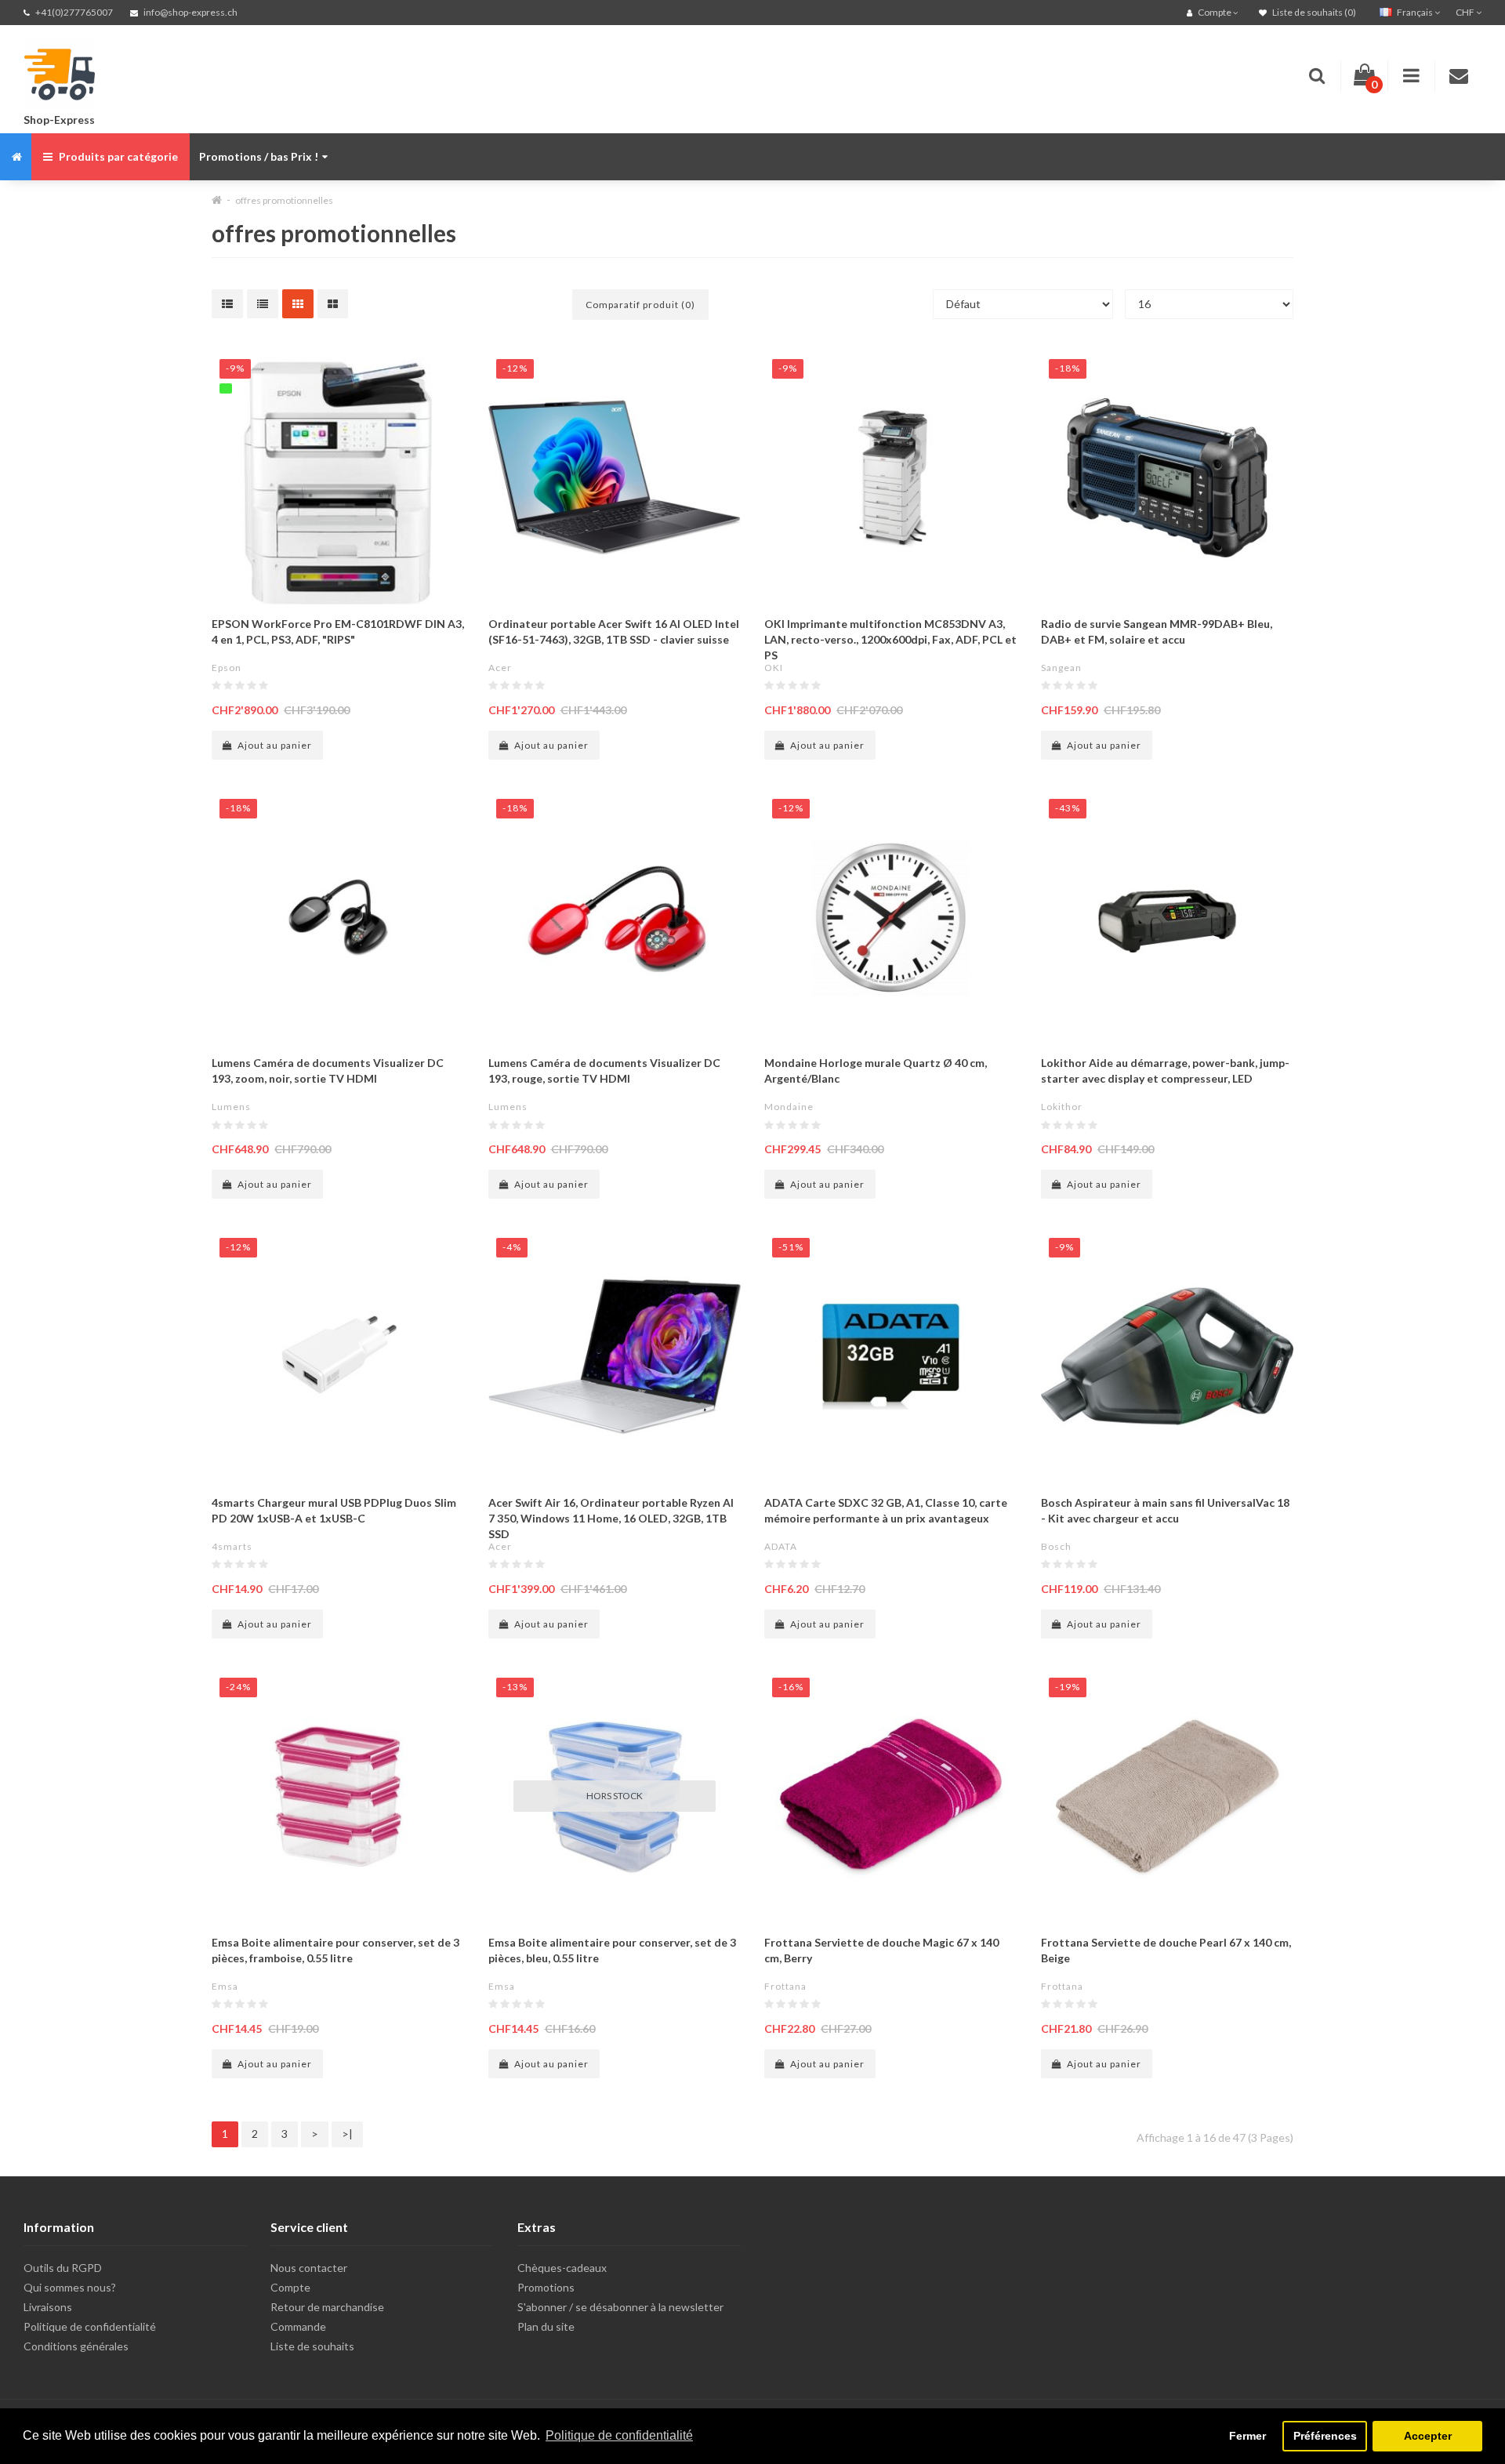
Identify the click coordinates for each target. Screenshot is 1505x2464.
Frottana (785, 1986)
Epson (227, 668)
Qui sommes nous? (70, 2287)
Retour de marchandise (327, 2307)
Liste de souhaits (312, 2346)
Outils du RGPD (63, 2268)
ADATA (781, 1546)
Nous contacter (309, 2268)
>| (347, 2134)
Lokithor (1062, 1107)
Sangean (1061, 668)
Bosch (1056, 1546)
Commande (298, 2326)
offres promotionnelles (284, 200)
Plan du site (546, 2326)
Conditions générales (76, 2346)
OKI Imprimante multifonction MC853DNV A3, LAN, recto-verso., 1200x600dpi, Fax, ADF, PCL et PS (890, 639)
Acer (500, 668)
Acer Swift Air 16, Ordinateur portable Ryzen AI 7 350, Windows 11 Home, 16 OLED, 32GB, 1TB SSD (611, 1518)
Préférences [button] (1325, 2436)
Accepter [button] (1428, 2436)
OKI (774, 668)
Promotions (546, 2287)
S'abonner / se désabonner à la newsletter (620, 2307)
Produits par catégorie (117, 156)
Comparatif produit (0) (640, 305)
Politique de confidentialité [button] (619, 2435)
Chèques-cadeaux (562, 2268)
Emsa (225, 1986)
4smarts (232, 1546)
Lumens (231, 1107)
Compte (290, 2287)
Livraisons (48, 2307)
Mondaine (789, 1107)
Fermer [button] (1248, 2436)
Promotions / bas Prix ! (259, 156)
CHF (1466, 12)
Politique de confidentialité (90, 2326)
